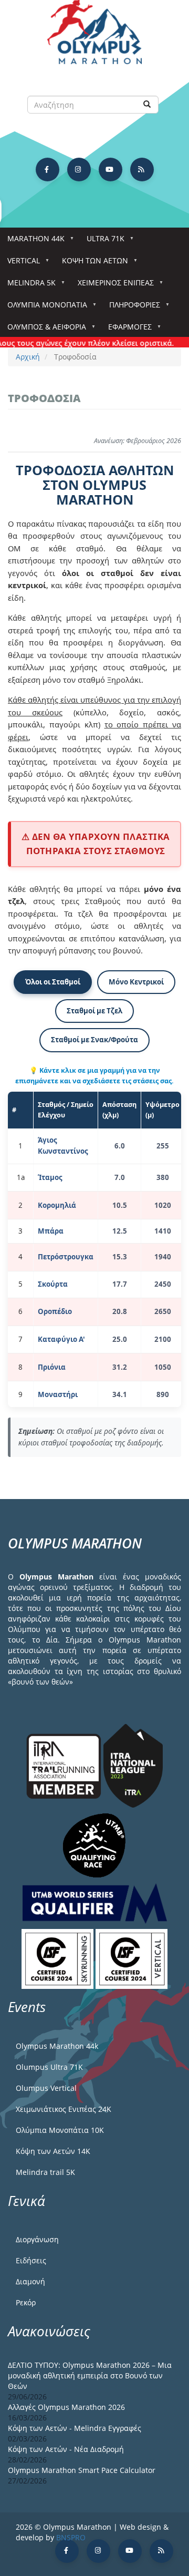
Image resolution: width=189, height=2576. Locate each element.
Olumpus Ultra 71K (49, 2067)
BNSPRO (71, 2537)
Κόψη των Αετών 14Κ (53, 2151)
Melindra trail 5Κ (45, 2172)
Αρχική (28, 357)
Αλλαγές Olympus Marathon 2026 (66, 2407)
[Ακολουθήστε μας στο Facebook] (48, 170)
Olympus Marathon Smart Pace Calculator (82, 2470)
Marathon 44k (32, 242)
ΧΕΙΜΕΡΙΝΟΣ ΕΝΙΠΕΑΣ (112, 286)
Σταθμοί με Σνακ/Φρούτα (94, 1040)
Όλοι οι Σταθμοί (53, 982)
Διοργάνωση (37, 2239)
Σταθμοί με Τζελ (94, 1011)
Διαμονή (30, 2281)
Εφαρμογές (126, 330)
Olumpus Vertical (46, 2088)
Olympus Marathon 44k (57, 2046)
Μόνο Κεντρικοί (136, 982)
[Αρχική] (94, 37)
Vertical (20, 264)
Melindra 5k (28, 286)
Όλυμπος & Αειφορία (43, 330)
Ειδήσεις (31, 2260)
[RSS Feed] (142, 170)
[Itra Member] (65, 1765)
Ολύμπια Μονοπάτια (44, 308)
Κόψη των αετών (91, 264)
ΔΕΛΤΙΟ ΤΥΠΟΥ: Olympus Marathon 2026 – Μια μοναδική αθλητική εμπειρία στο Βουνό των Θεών (90, 2375)
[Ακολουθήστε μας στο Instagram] (79, 170)
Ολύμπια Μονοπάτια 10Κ (60, 2130)
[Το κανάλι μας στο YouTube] (111, 170)
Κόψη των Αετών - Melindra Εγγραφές (75, 2428)
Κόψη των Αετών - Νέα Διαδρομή (66, 2449)
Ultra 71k (102, 242)
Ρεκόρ (26, 2302)
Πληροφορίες (131, 308)
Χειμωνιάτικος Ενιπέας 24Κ (64, 2109)
